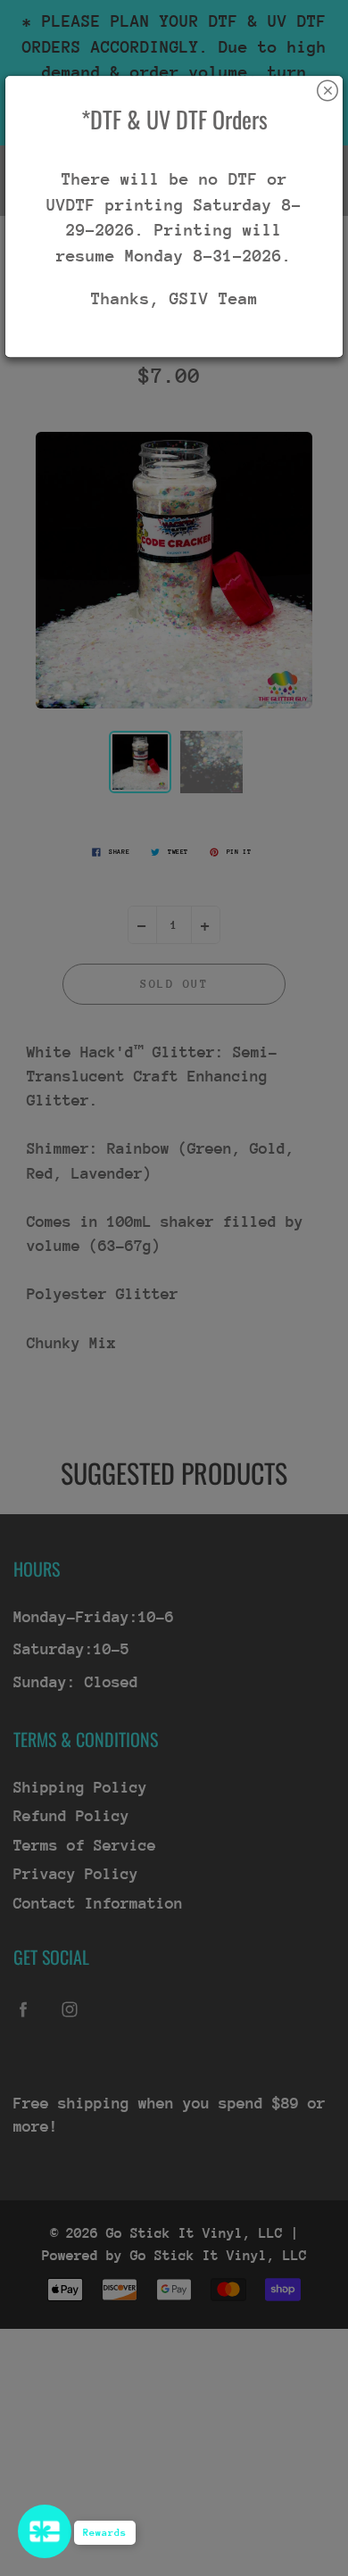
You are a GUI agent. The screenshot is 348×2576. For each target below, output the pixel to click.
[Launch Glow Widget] (45, 2531)
